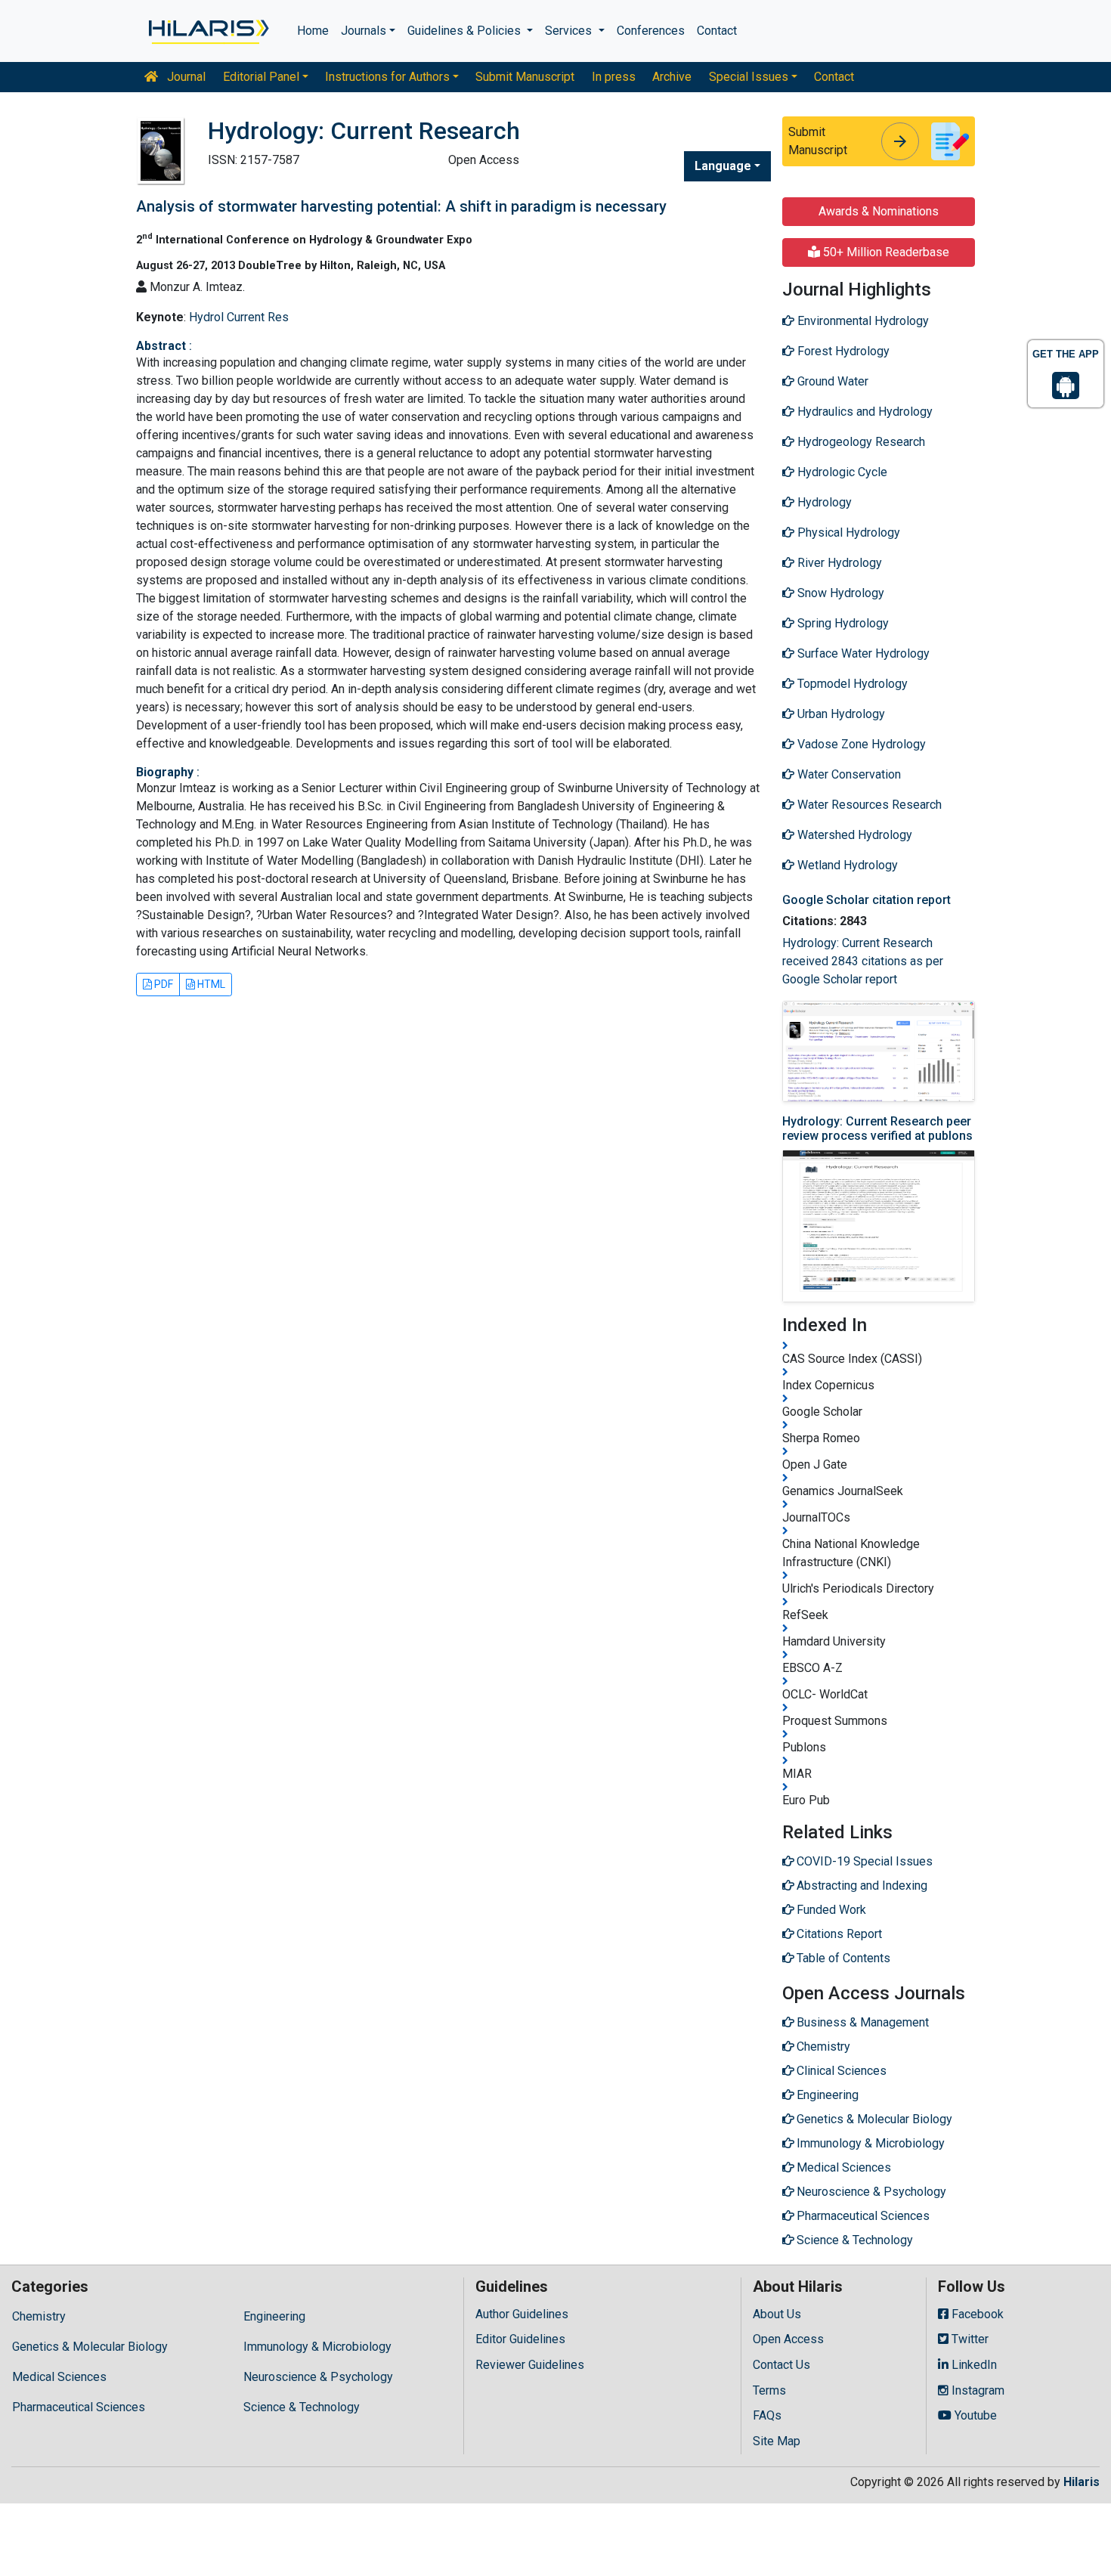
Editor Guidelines (520, 2339)
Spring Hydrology (842, 623)
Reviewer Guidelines (530, 2365)
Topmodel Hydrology (851, 684)
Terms (769, 2390)
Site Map (777, 2441)
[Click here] (207, 31)
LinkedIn (973, 2365)
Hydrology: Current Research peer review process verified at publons (877, 1129)
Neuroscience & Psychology (318, 2377)
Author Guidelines (522, 2314)
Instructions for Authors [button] (387, 77)
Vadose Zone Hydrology (860, 744)
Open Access (788, 2339)
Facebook (976, 2314)
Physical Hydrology (847, 533)
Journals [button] (364, 31)
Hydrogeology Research (860, 442)
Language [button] (723, 166)
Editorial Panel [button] (261, 77)
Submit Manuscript (525, 77)
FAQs (767, 2415)
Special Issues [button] (749, 77)
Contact (717, 31)
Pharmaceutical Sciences (79, 2407)
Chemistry (39, 2316)
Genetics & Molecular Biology (90, 2347)
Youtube (974, 2415)
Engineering (274, 2316)
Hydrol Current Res (239, 317)
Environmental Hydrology (862, 321)
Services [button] (570, 31)
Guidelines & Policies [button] (466, 31)
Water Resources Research (868, 805)
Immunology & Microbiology (317, 2347)
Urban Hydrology (840, 714)
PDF (162, 984)
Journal (185, 77)
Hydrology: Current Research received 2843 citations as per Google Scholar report (863, 961)
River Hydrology (838, 563)
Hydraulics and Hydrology (863, 412)
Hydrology (823, 502)
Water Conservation (848, 774)
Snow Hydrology (839, 593)
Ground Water (831, 381)
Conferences (651, 31)
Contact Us (781, 2365)
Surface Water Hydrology (862, 653)
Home (313, 31)
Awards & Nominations (879, 211)
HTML (210, 984)
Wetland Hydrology (846, 865)
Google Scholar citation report (867, 900)
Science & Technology (302, 2407)
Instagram (976, 2390)
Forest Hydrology (842, 351)
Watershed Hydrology (853, 835)
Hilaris (1082, 2482)
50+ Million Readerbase (885, 252)
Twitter (969, 2339)
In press (614, 77)
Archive (672, 77)
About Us (777, 2314)
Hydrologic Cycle (841, 472)
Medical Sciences (59, 2377)
